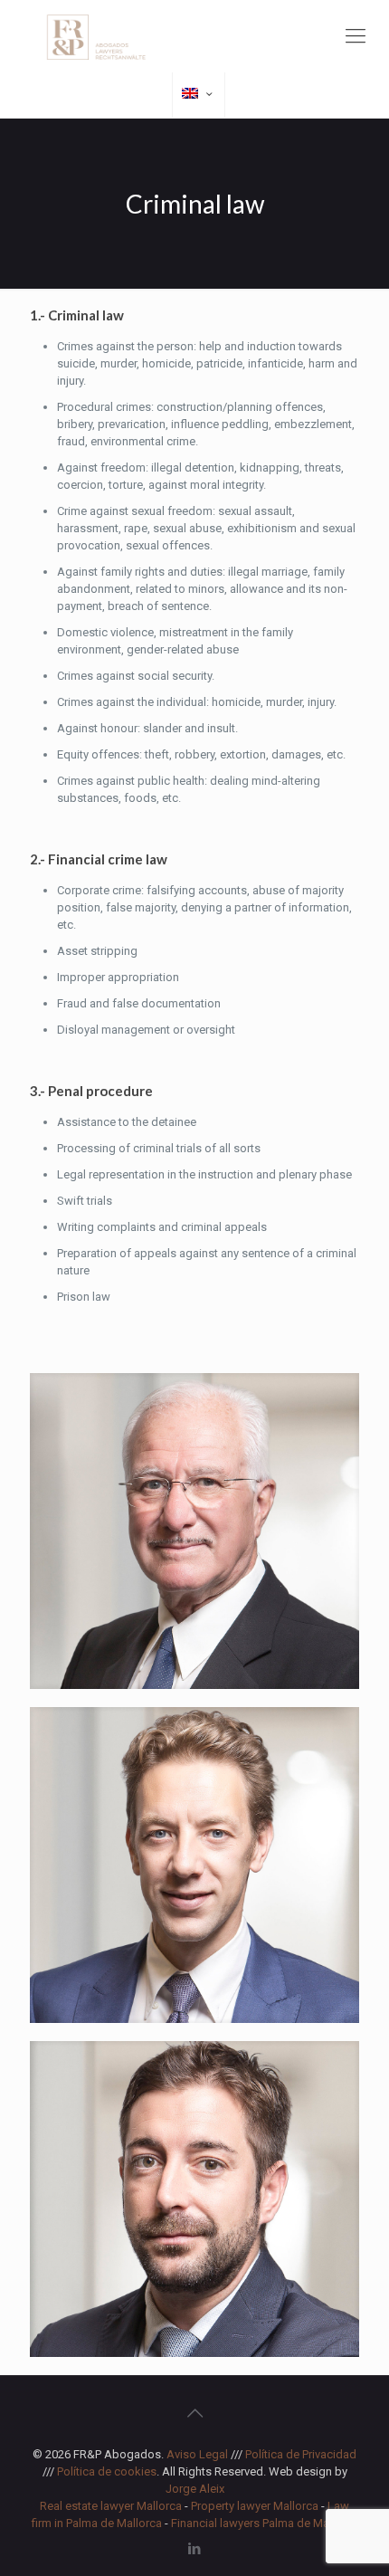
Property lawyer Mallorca (255, 2506)
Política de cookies (107, 2471)
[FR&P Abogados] (194, 36)
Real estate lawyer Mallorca (111, 2506)
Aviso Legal (197, 2454)
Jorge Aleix (195, 2489)
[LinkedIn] (195, 2549)
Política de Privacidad (301, 2454)
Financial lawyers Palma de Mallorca (265, 2523)
